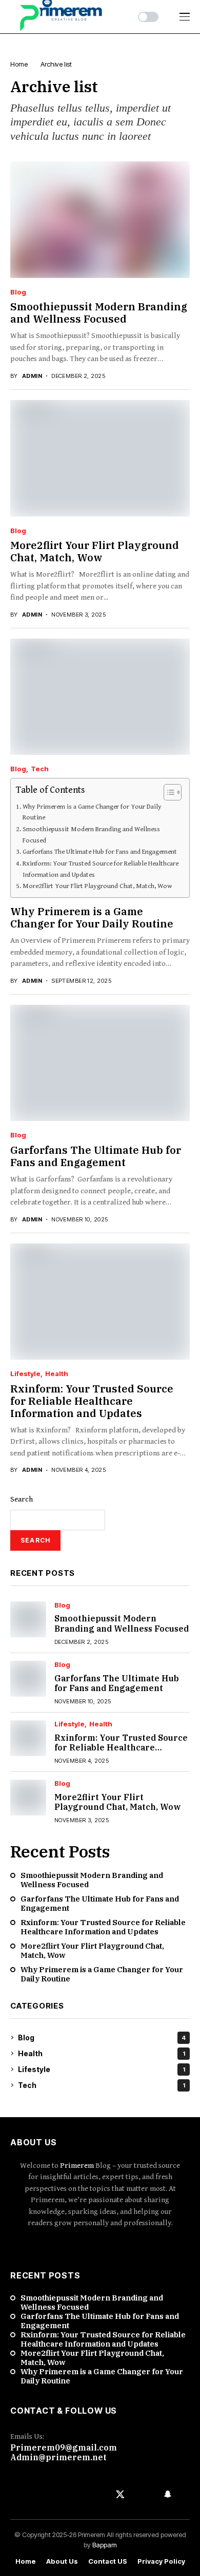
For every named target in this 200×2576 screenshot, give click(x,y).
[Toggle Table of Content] (167, 792)
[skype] (129, 2246)
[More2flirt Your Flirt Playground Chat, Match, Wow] (100, 458)
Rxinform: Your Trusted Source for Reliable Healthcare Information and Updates (101, 869)
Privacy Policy (161, 2561)
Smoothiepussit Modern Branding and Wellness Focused (99, 313)
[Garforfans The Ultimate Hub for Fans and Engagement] (100, 1063)
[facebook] (56, 2246)
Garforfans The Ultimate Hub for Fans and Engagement (100, 852)
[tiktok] (144, 2246)
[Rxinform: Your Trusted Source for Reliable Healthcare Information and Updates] (100, 1302)
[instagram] (85, 2246)
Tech (40, 769)
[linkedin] (100, 2246)
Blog (18, 292)
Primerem (78, 2166)
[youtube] (71, 2246)
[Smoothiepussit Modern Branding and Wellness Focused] (100, 220)
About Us (62, 2561)
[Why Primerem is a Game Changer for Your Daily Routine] (100, 697)
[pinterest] (114, 2246)
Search (22, 1499)
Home (26, 2561)
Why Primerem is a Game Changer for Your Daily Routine (92, 812)
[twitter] (120, 2494)
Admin (32, 376)
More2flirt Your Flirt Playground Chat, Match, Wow (95, 551)
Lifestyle (25, 1374)
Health (57, 1374)
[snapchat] (168, 2494)
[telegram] (46, 2494)
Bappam (105, 2545)
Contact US (108, 2561)
